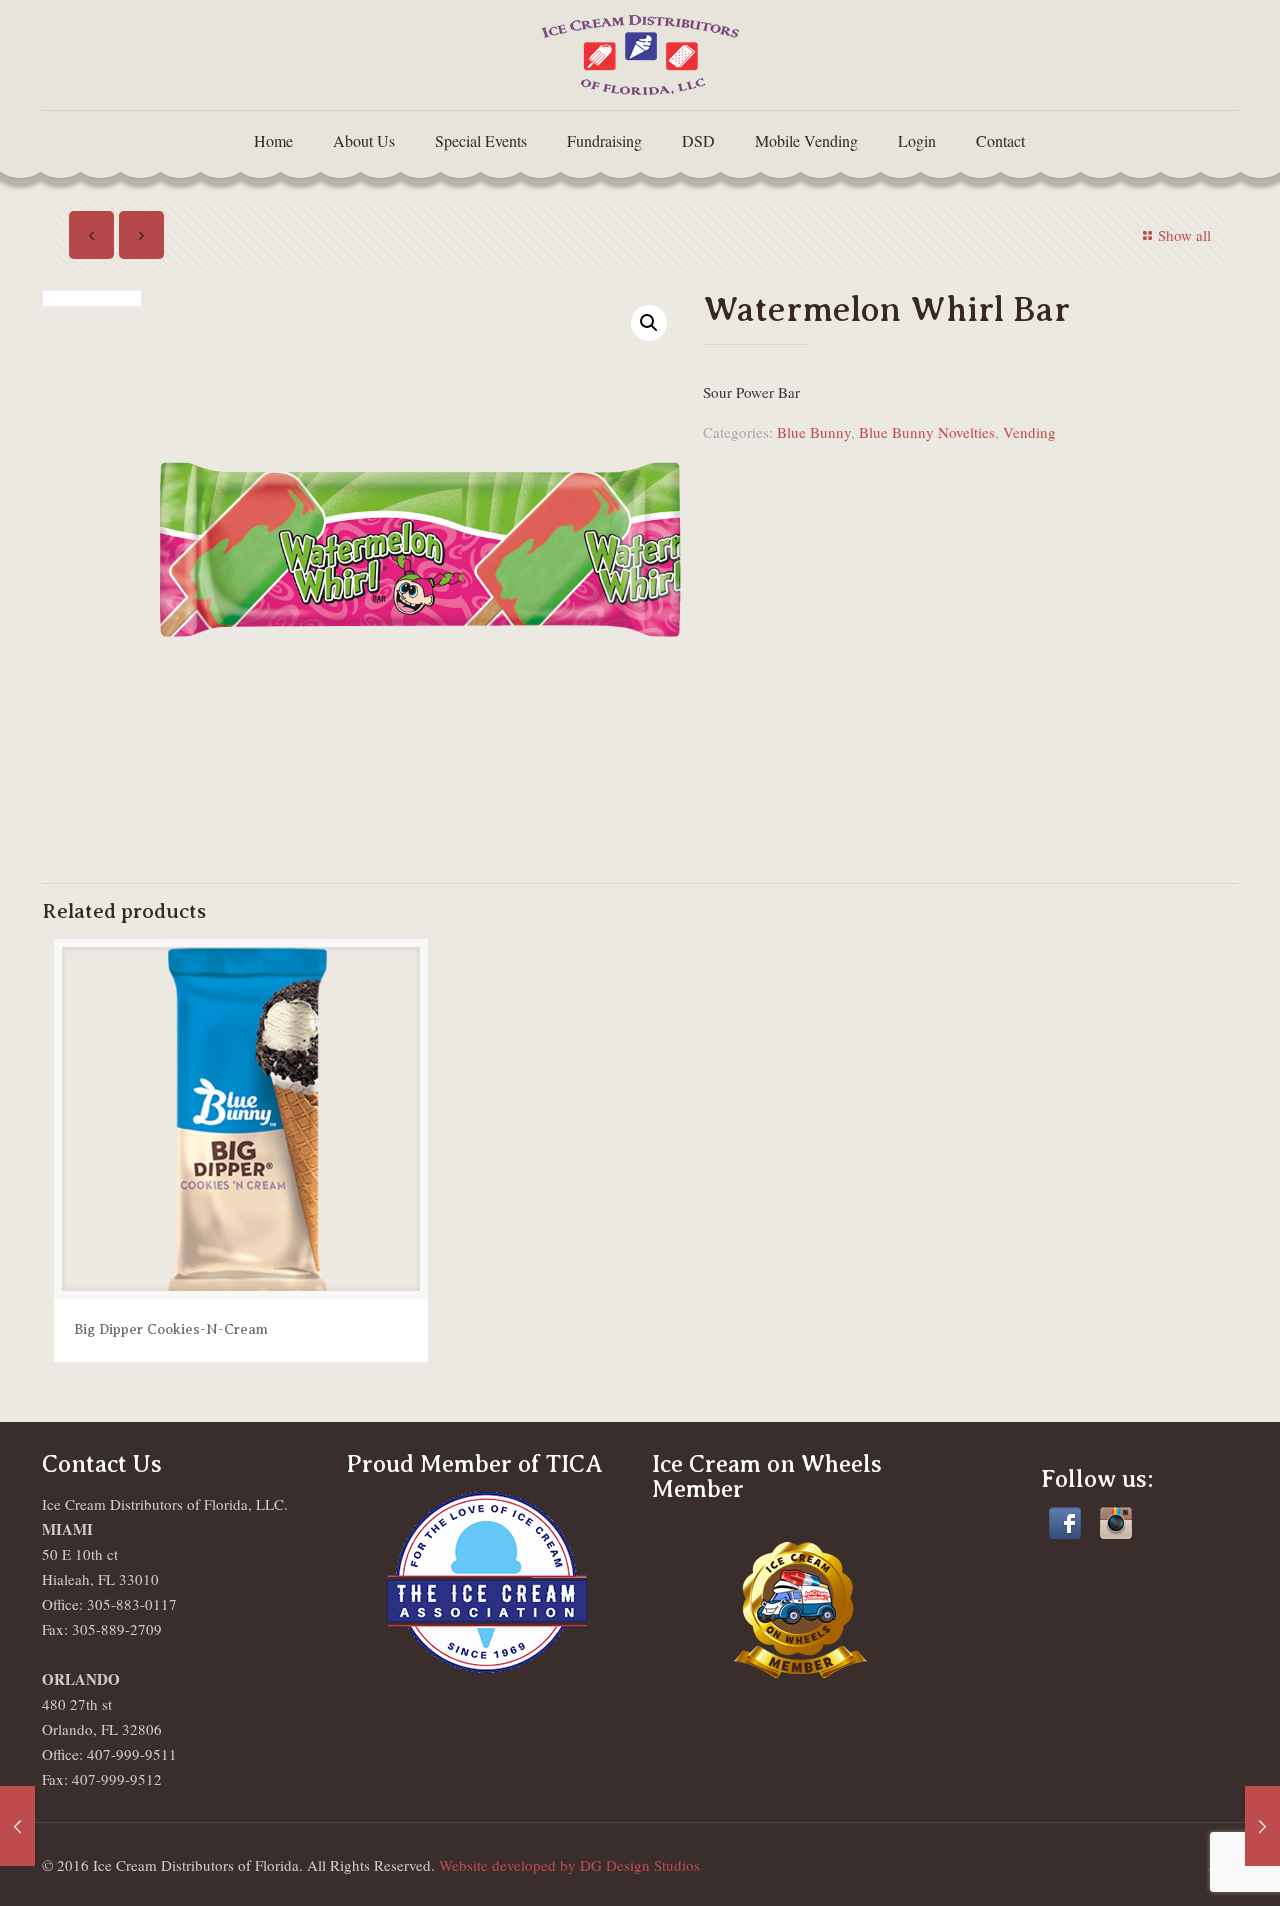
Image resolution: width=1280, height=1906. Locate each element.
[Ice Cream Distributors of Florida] (640, 55)
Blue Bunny (814, 432)
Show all (1184, 235)
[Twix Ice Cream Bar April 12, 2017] (1262, 1826)
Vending (1029, 432)
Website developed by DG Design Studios (569, 1865)
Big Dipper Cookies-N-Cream (171, 1329)
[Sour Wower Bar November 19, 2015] (17, 1826)
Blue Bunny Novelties (927, 432)
